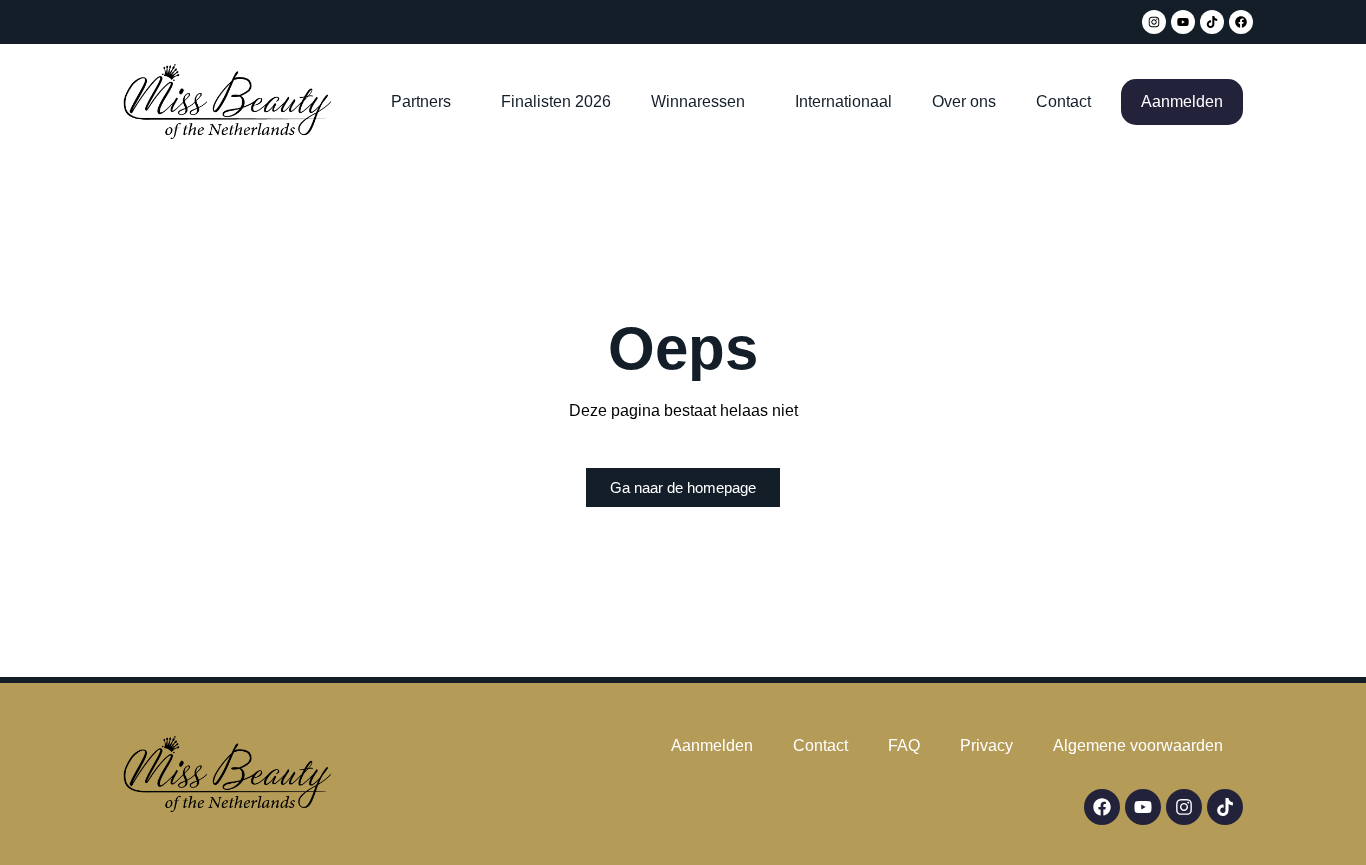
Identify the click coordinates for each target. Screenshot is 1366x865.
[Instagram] (1154, 22)
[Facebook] (1241, 22)
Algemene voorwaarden (1138, 745)
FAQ (904, 745)
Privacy (986, 745)
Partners (421, 101)
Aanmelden (1182, 101)
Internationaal (843, 101)
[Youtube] (1183, 22)
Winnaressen (698, 101)
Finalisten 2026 (556, 101)
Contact (1063, 101)
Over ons (964, 101)
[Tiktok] (1212, 22)
